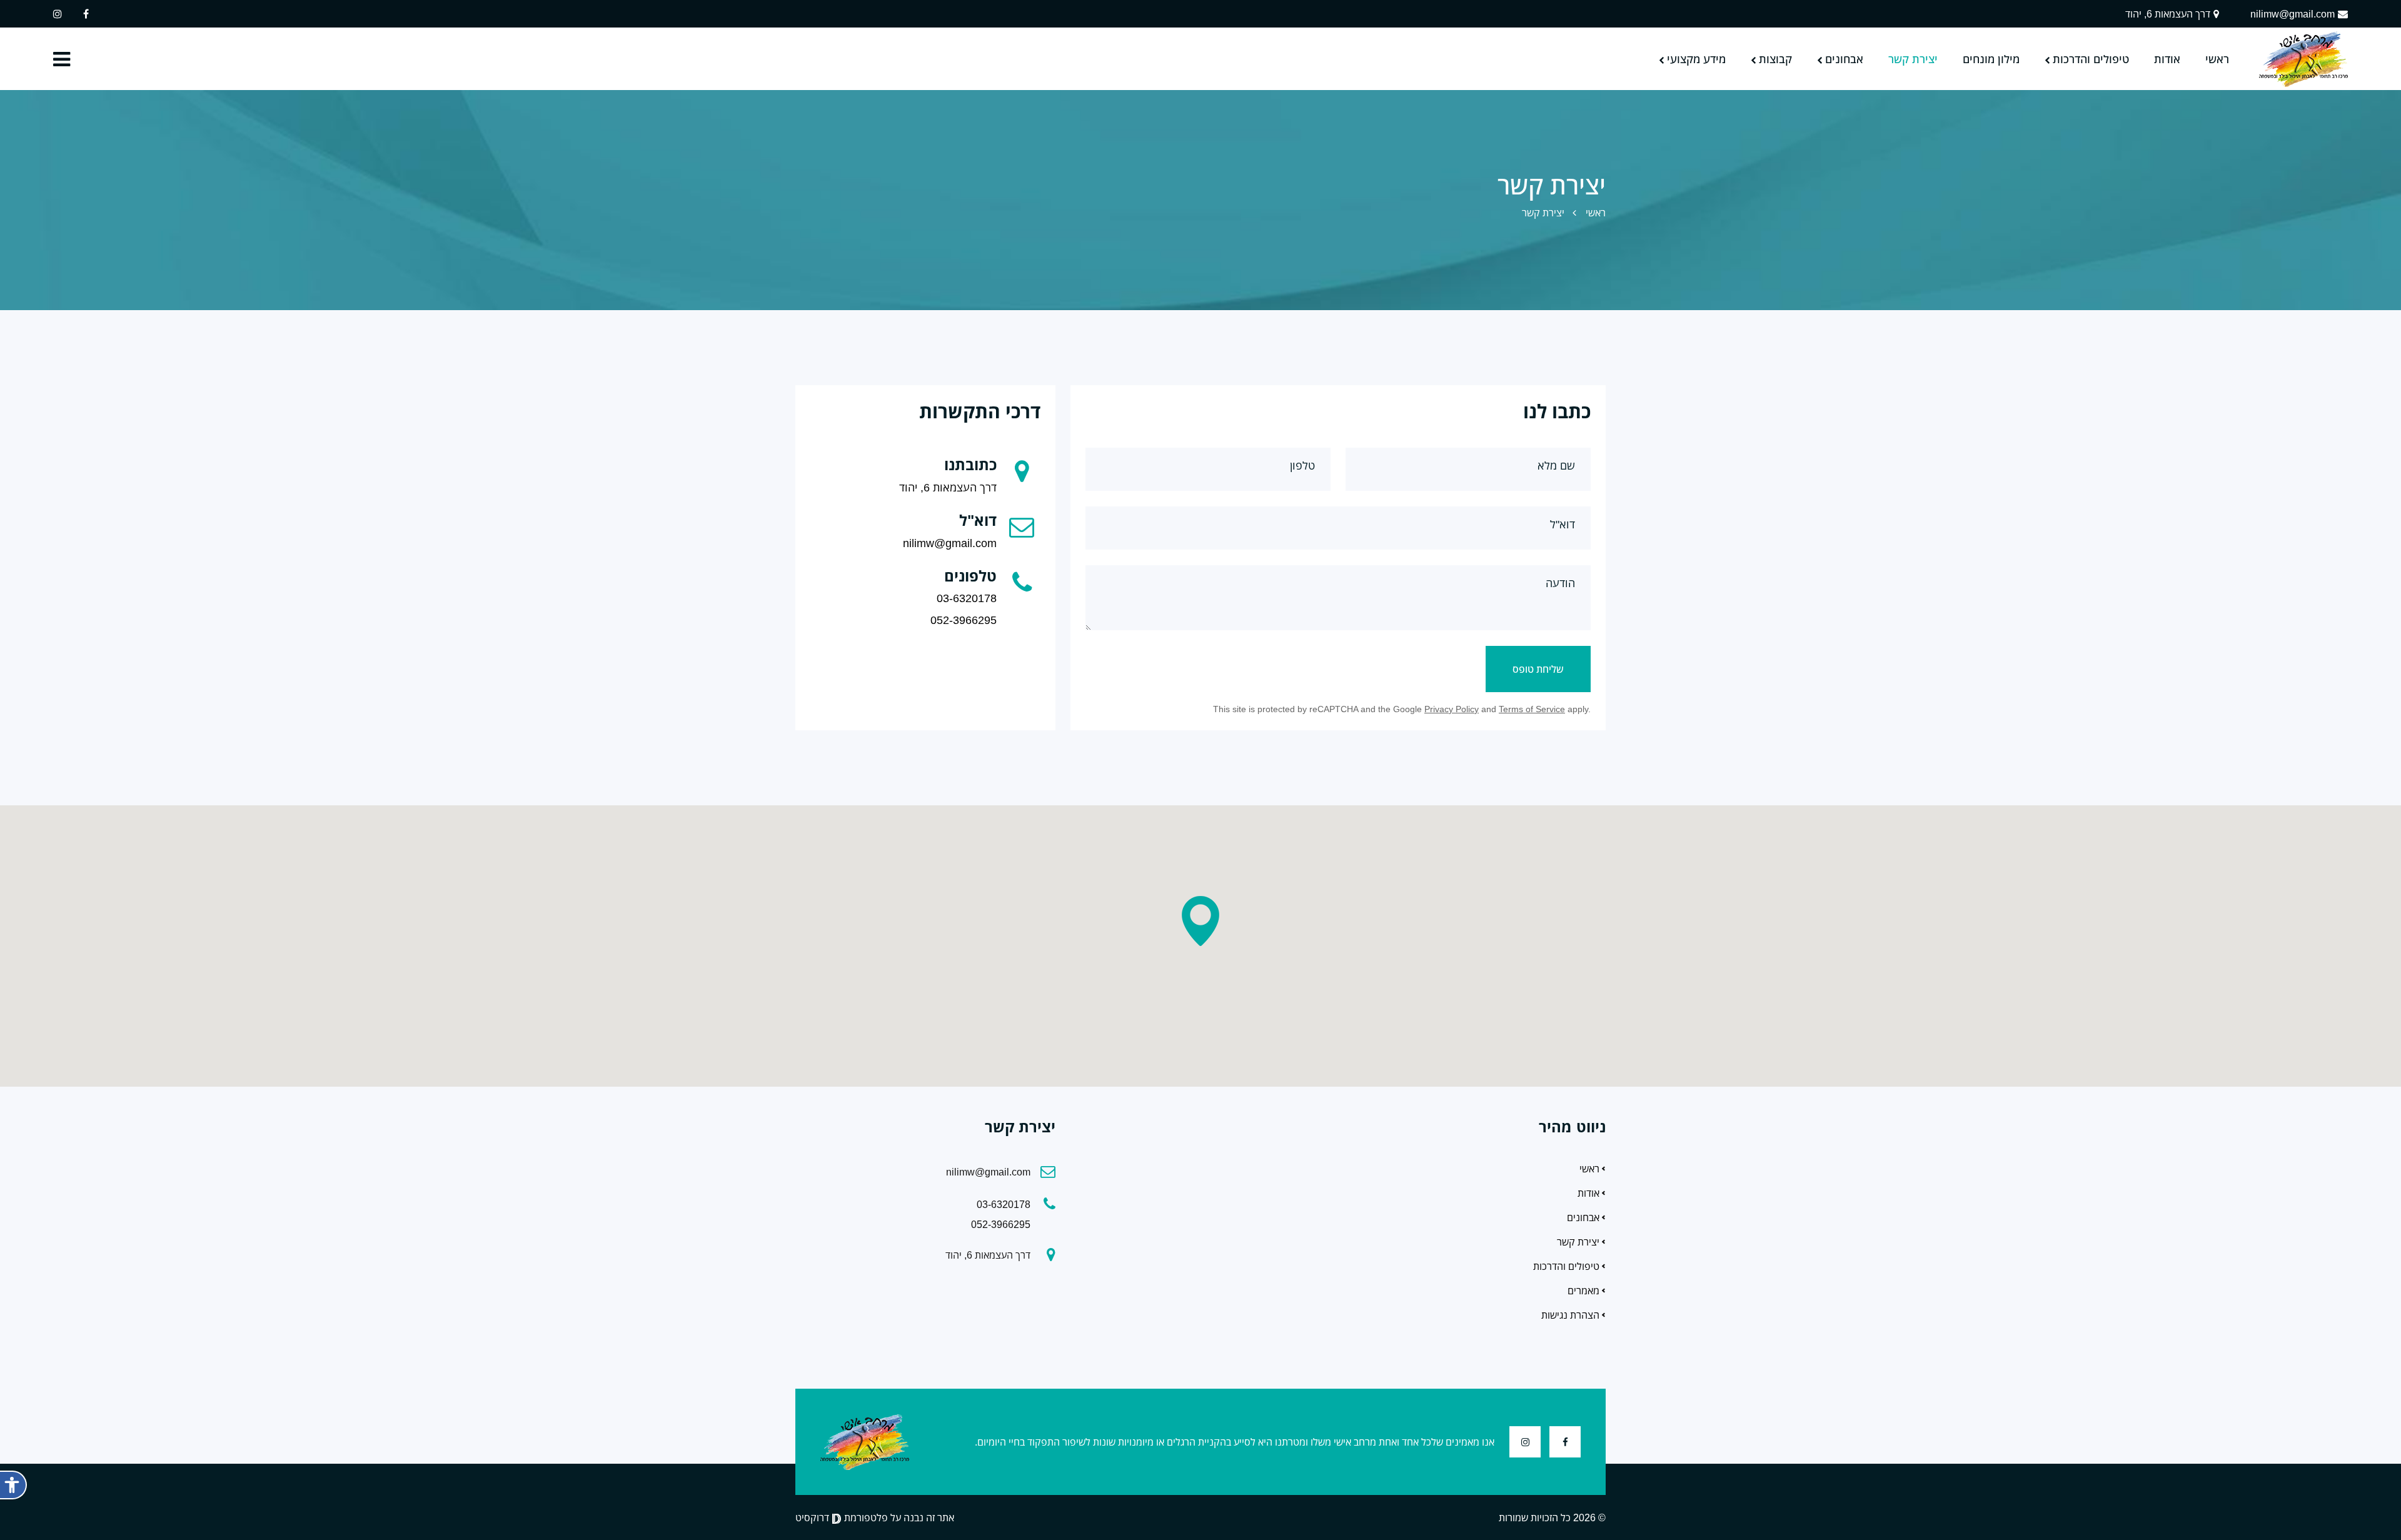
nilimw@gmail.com (2293, 14)
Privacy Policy (1452, 709)
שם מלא (1556, 465)
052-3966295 (964, 620)
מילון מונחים (1991, 59)
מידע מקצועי (1696, 59)
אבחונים (1844, 59)
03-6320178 (967, 598)
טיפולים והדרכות (2091, 59)
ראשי (2217, 59)
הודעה (1560, 583)
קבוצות (1775, 59)
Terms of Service (1532, 709)
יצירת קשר (1913, 59)
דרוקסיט (813, 1517)
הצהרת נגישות (1570, 1315)
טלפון (1302, 465)
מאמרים (1583, 1291)
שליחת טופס (1538, 669)
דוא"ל (1563, 524)
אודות (2167, 59)
